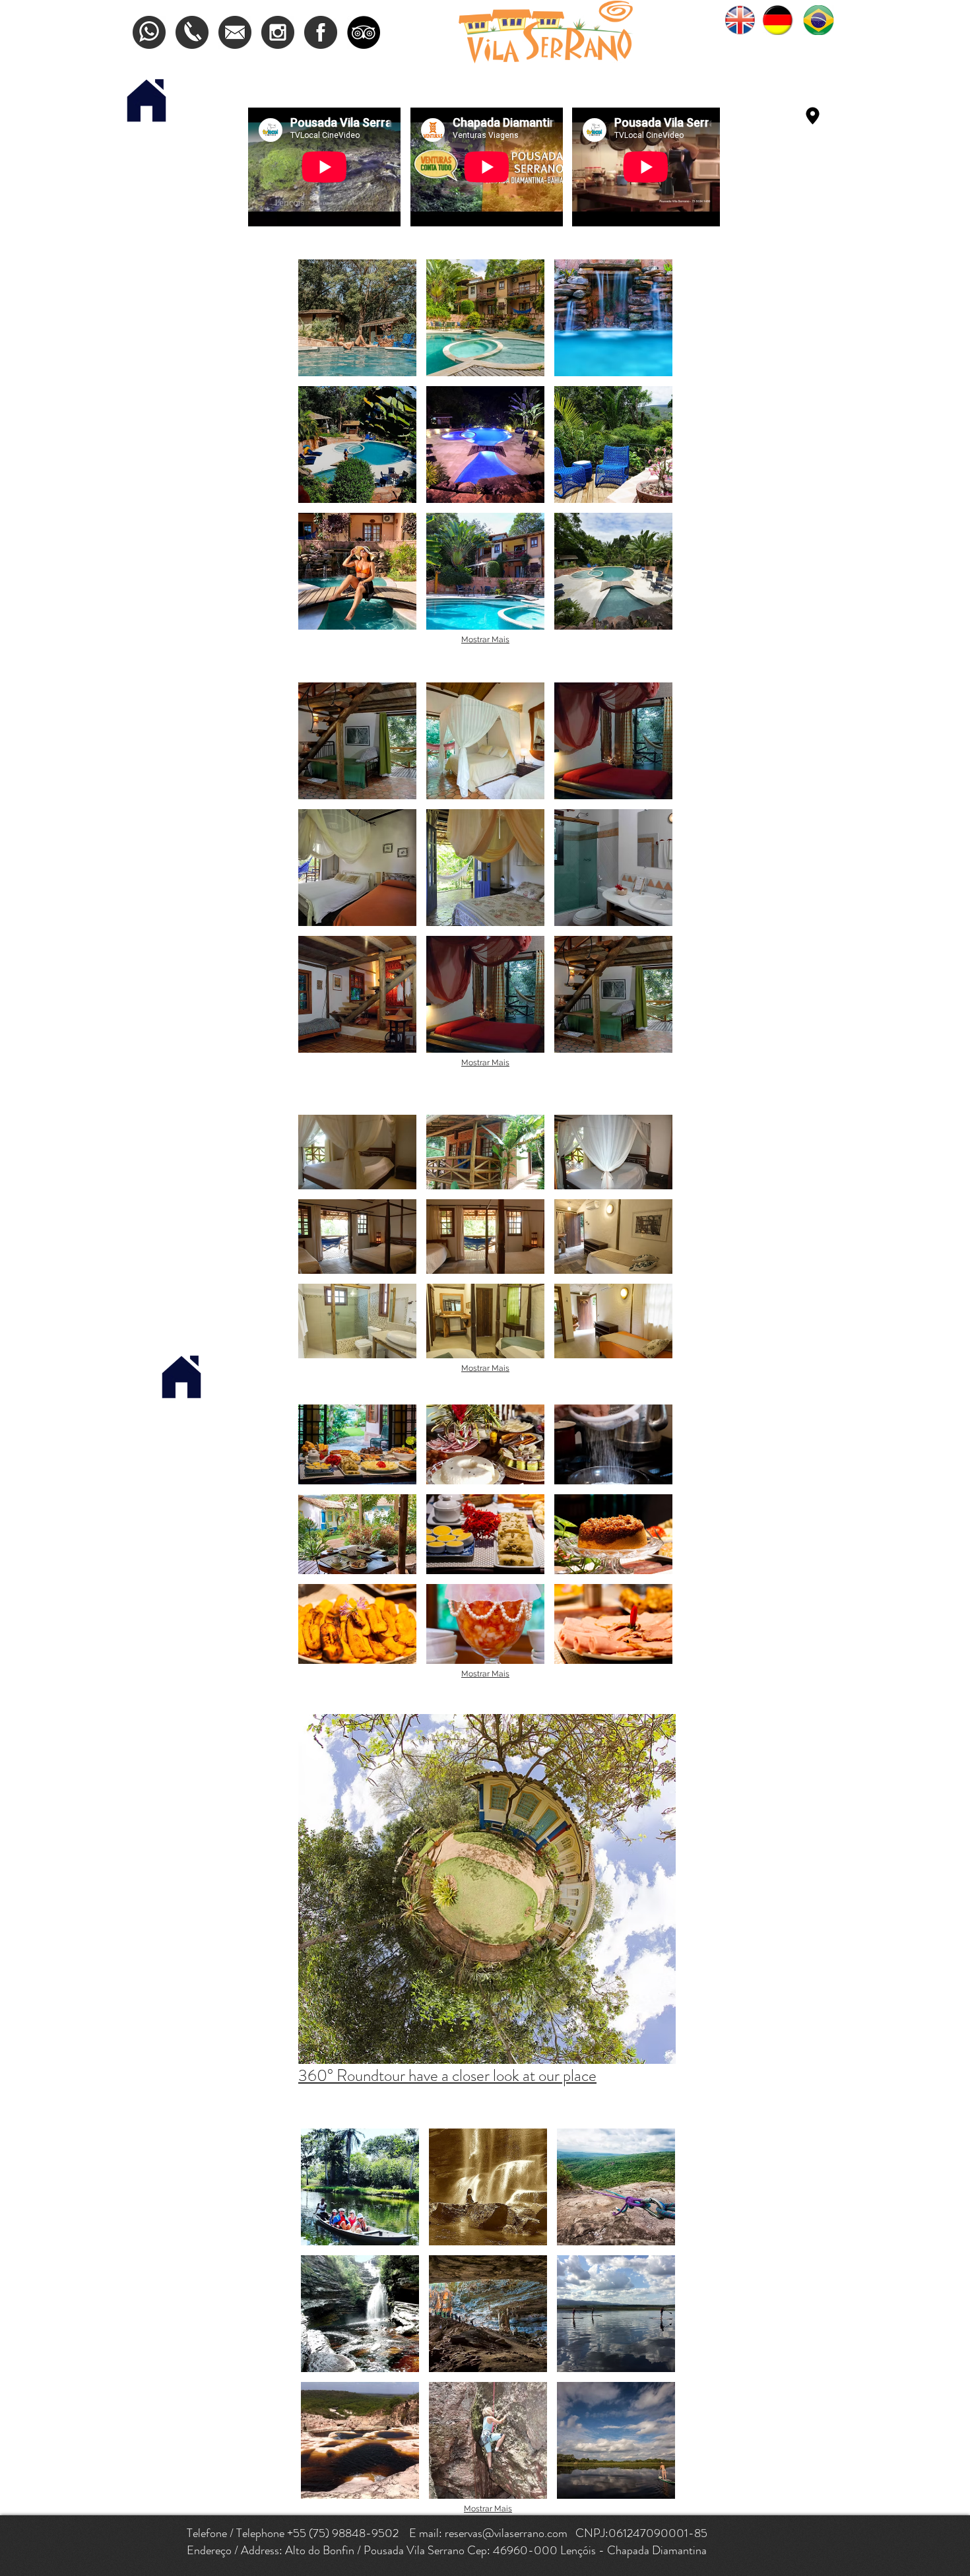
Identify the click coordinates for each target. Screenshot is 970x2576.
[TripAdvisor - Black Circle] (364, 32)
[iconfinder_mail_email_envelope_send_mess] (235, 32)
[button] (357, 318)
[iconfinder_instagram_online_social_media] (278, 32)
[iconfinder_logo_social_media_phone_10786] (192, 32)
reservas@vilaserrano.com (506, 2533)
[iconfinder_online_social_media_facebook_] (321, 32)
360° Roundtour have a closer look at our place (447, 2076)
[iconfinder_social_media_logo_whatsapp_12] (149, 32)
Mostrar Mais (485, 640)
